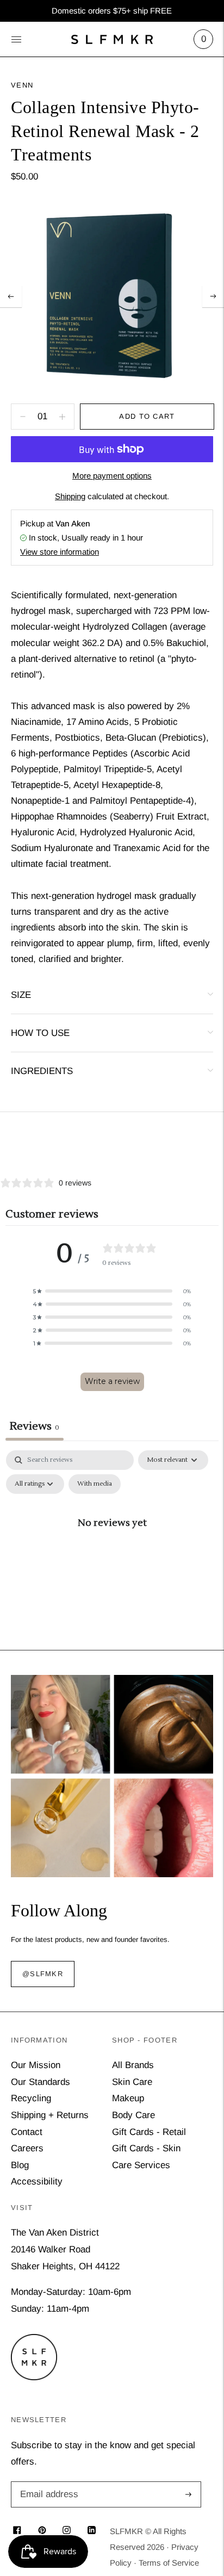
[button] (112, 1291)
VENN (22, 85)
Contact (27, 2132)
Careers (27, 2148)
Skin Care (132, 2082)
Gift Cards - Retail (149, 2132)
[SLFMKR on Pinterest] (42, 2531)
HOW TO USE (40, 1033)
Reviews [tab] (35, 1426)
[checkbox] (95, 1484)
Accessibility (37, 2181)
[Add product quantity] (23, 417)
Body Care (133, 2115)
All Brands (133, 2065)
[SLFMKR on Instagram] (67, 2531)
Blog (20, 2165)
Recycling (31, 2098)
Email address (47, 2483)
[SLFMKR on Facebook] (17, 2531)
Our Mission (36, 2065)
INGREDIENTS (42, 1071)
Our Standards (41, 2082)
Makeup (128, 2098)
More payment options (112, 476)
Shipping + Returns (50, 2115)
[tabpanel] (112, 1547)
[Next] (213, 296)
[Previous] (11, 296)
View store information (60, 552)
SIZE (21, 995)
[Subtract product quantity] (62, 417)
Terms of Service (169, 2563)
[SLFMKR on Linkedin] (92, 2531)
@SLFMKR (43, 1974)
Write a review (112, 1381)
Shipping (70, 496)
